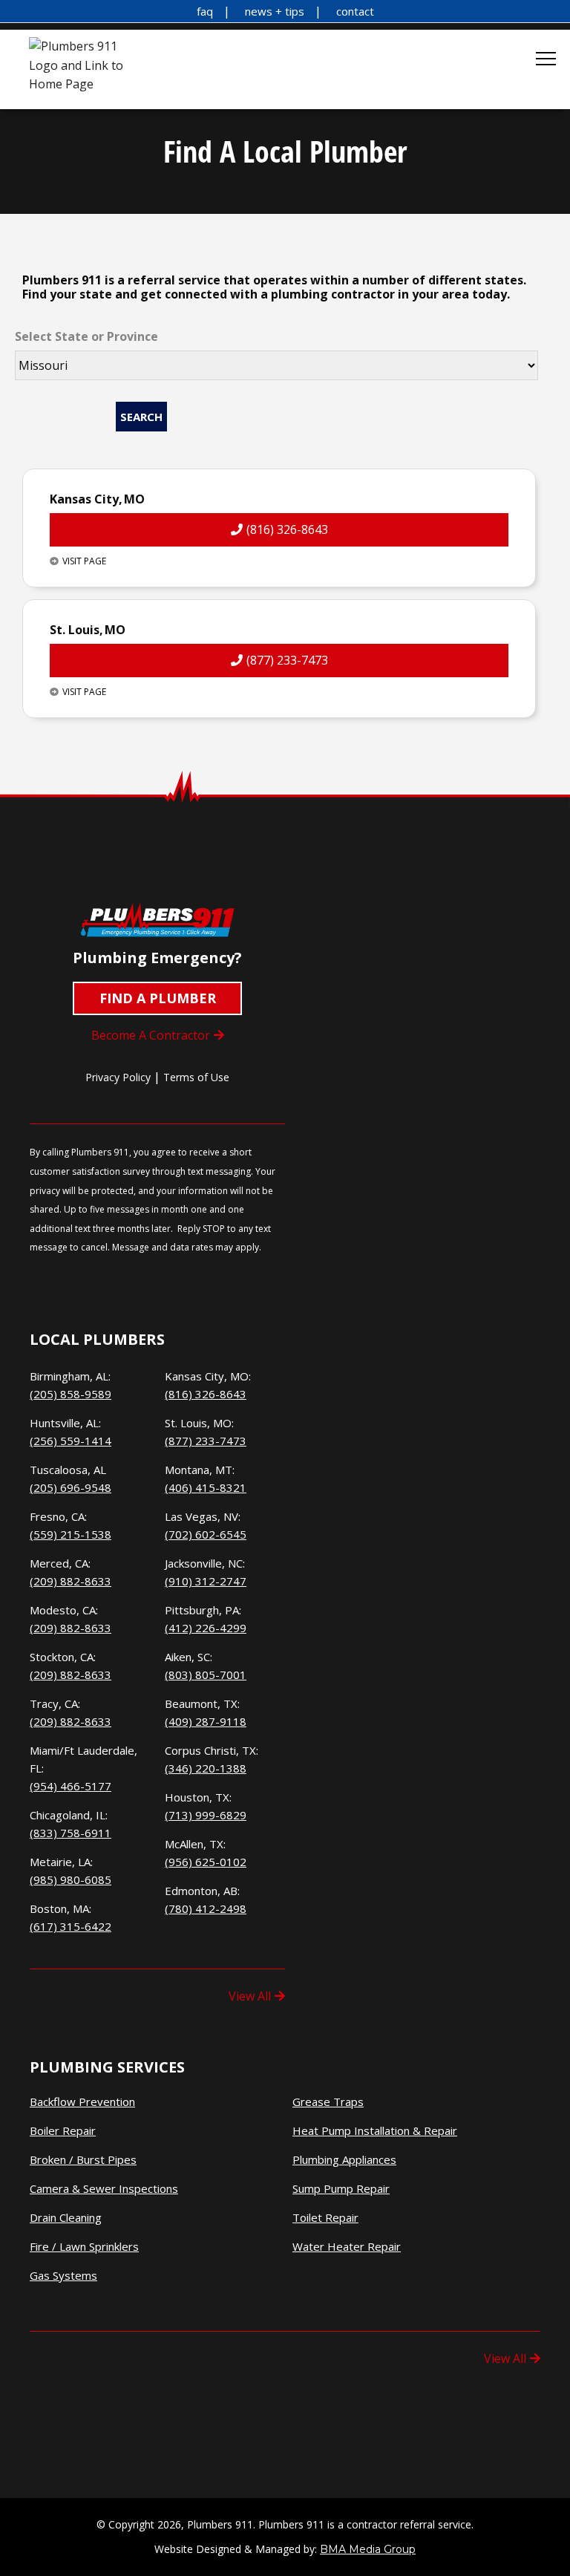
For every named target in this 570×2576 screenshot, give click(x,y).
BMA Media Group (368, 2549)
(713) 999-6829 (206, 1815)
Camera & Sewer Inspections (104, 2189)
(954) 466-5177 (71, 1786)
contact (355, 11)
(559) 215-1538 (71, 1534)
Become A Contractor (151, 1035)
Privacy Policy (118, 1077)
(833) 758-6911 (71, 1833)
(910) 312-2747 (206, 1581)
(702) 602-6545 (206, 1534)
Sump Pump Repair (341, 2189)
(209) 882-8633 (71, 1581)
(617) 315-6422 (71, 1926)
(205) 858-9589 (71, 1394)
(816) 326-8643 (287, 529)
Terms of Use (196, 1077)
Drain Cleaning (66, 2218)
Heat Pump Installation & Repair (375, 2131)
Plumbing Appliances (344, 2160)
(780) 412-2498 (206, 1908)
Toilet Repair (325, 2218)
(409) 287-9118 (206, 1721)
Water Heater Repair (347, 2247)
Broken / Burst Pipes (83, 2160)
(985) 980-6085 (71, 1879)
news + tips (275, 11)
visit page (84, 561)
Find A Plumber (158, 998)
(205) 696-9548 (71, 1487)
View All (250, 1996)
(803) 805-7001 (206, 1675)
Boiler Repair (63, 2131)
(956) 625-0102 (206, 1862)
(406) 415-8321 (206, 1487)
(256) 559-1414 (71, 1441)
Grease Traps (328, 2102)
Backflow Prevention (82, 2102)
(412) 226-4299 (206, 1628)
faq (205, 11)
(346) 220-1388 (206, 1768)
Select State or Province (86, 336)
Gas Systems (63, 2276)
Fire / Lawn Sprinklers (84, 2247)
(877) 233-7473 (287, 660)
